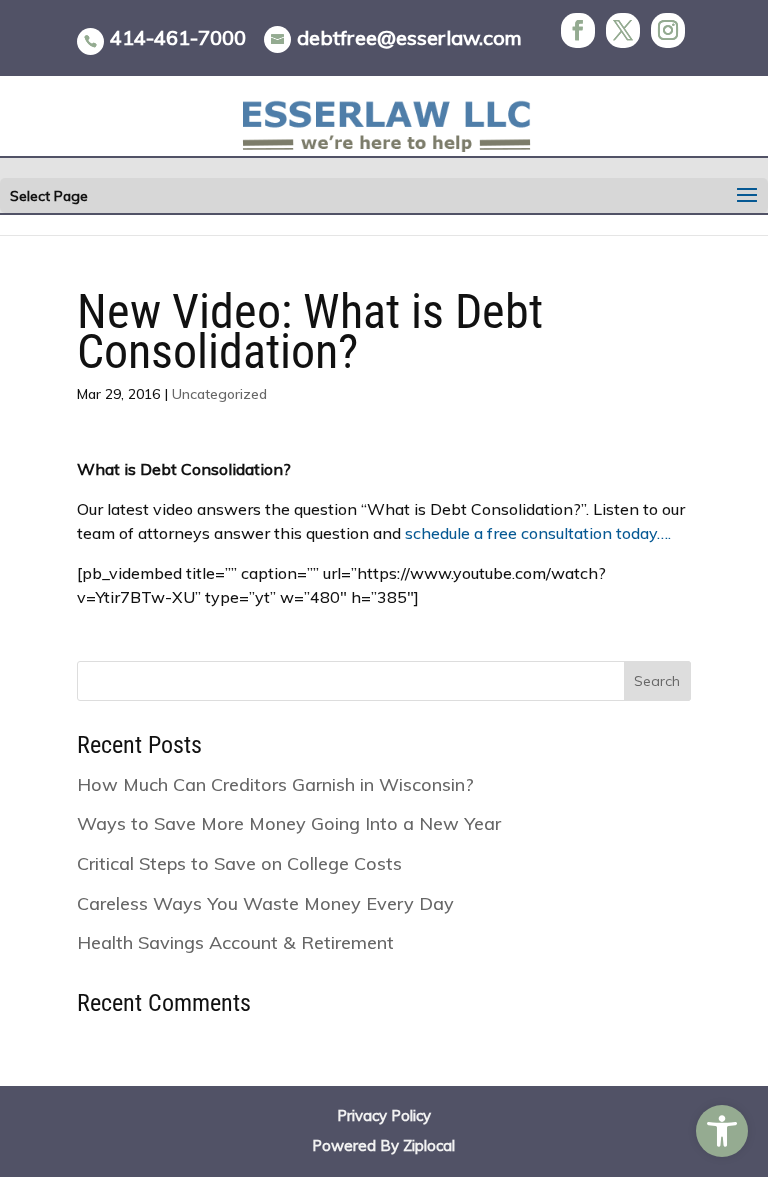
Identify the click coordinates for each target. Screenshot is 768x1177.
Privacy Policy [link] (384, 1115)
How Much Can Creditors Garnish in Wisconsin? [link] (275, 784)
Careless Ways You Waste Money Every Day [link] (265, 903)
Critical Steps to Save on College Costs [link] (239, 863)
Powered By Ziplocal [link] (383, 1145)
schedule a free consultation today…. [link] (538, 533)
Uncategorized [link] (219, 394)
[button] (747, 196)
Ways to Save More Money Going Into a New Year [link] (289, 823)
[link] (722, 1131)
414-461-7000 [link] (178, 37)
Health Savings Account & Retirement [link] (235, 942)
